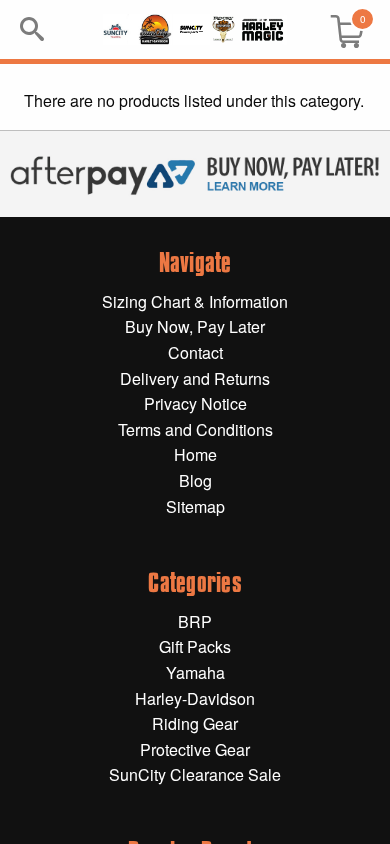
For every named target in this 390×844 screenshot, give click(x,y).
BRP (195, 621)
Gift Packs (195, 646)
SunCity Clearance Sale (195, 774)
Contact (195, 352)
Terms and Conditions (195, 429)
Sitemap (195, 506)
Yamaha (195, 672)
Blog (195, 480)
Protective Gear (195, 749)
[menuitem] (339, 29)
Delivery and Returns (195, 378)
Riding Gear (195, 723)
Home (195, 454)
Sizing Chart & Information (195, 301)
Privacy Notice (195, 403)
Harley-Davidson (195, 698)
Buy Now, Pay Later (195, 326)
